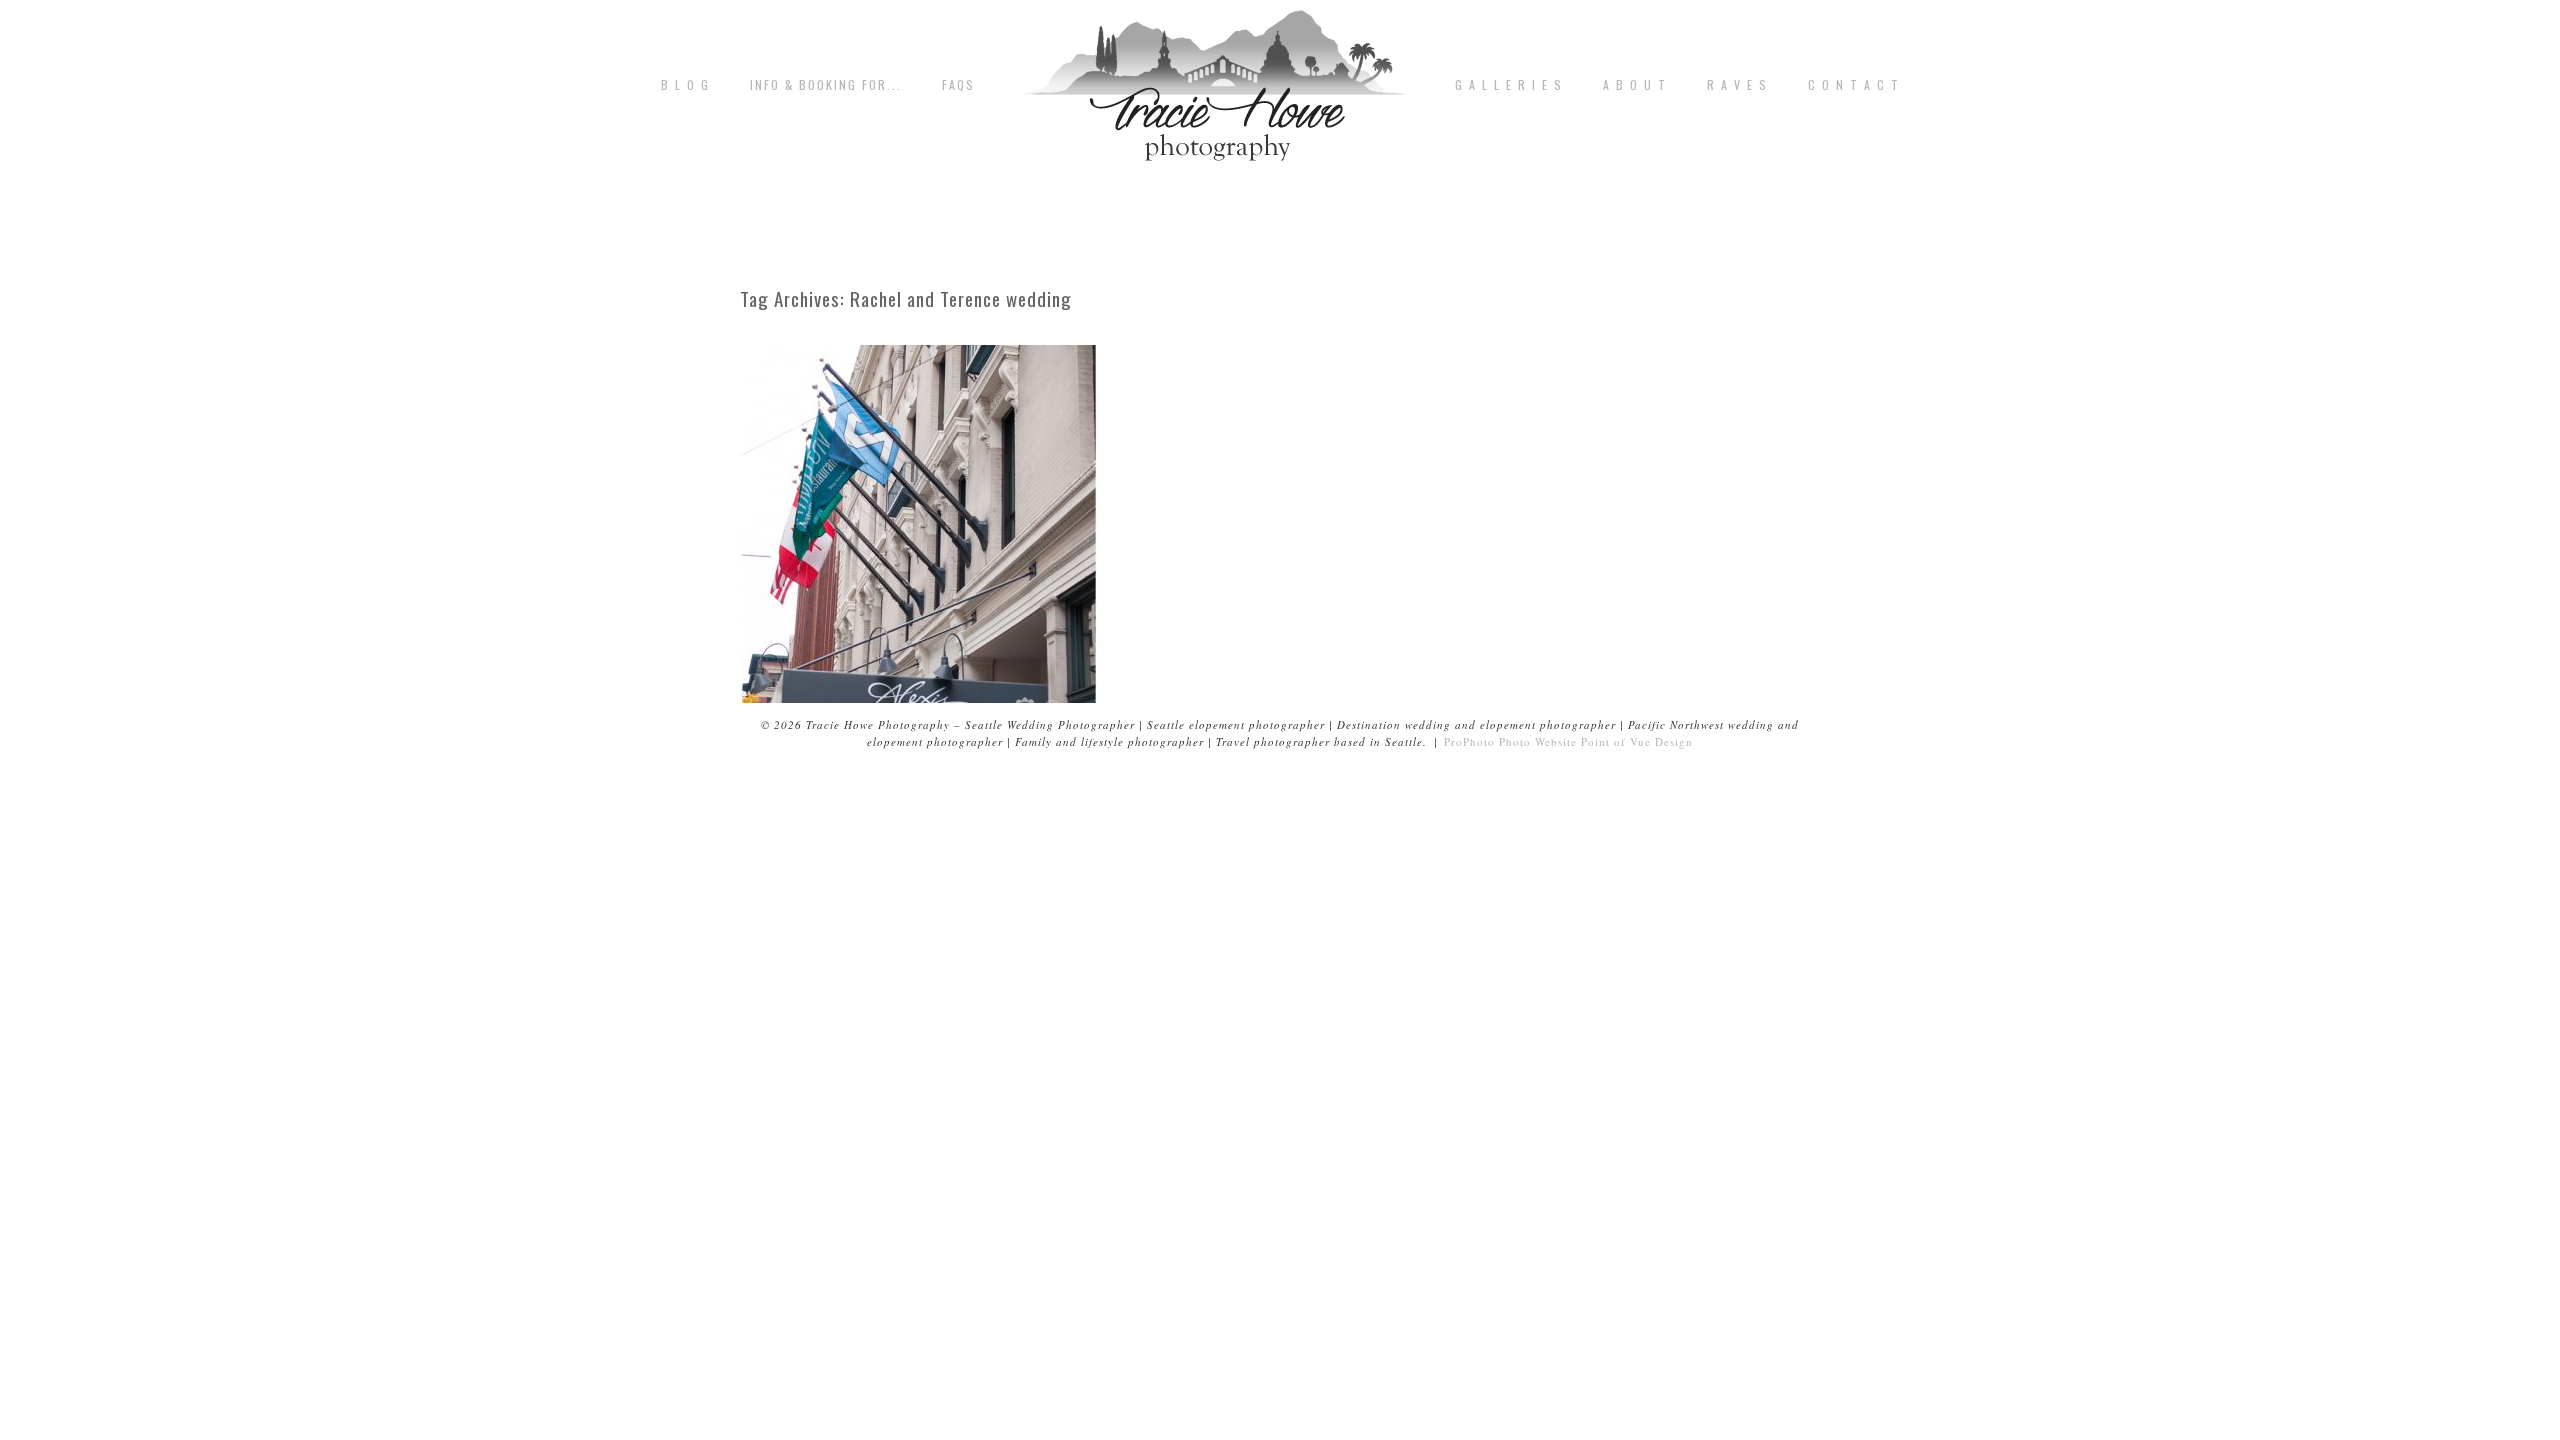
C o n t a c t (1854, 85)
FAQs (958, 85)
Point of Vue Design (1637, 741)
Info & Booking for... (826, 85)
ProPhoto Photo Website (1510, 741)
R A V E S (1737, 85)
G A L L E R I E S (1509, 85)
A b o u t (1635, 85)
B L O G (685, 85)
